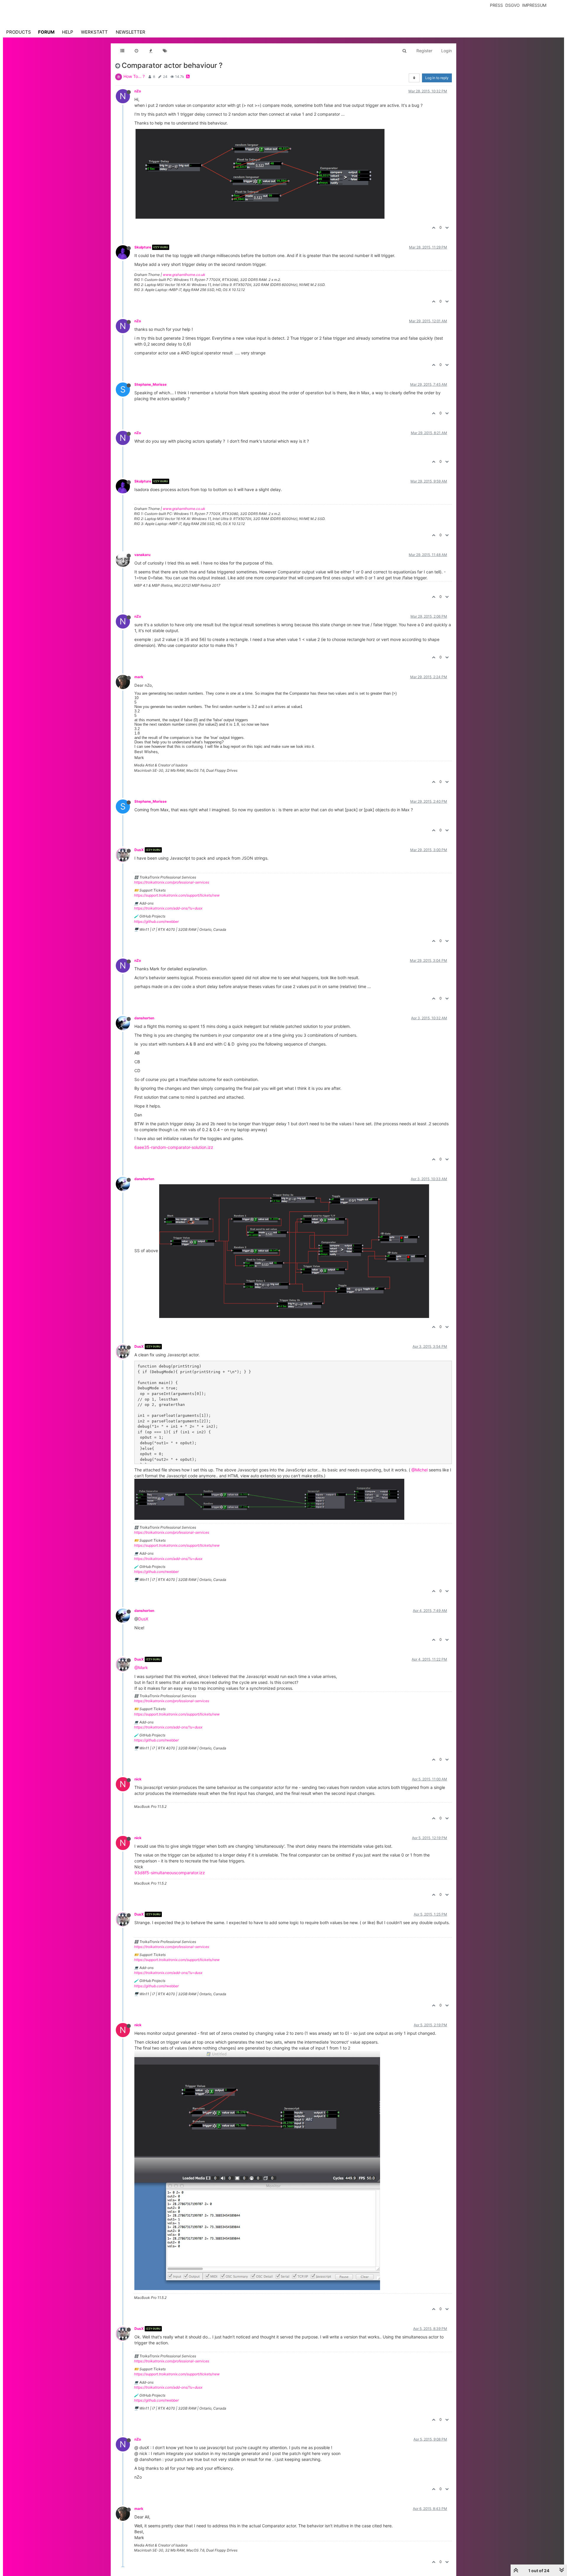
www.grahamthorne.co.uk (184, 275)
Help (68, 32)
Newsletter (131, 32)
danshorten (144, 1018)
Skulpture (143, 247)
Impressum (534, 5)
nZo (138, 91)
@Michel (419, 1470)
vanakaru (142, 555)
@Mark (141, 1668)
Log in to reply (437, 78)
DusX (139, 850)
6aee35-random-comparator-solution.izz (174, 1147)
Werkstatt (94, 32)
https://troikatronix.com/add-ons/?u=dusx (168, 908)
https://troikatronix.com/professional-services (172, 882)
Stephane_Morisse (150, 384)
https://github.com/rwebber (156, 921)
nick (138, 1779)
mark (139, 677)
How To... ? (134, 76)
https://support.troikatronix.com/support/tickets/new (177, 895)
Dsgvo (513, 5)
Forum (46, 32)
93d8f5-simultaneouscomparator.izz (170, 1873)
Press (496, 5)
